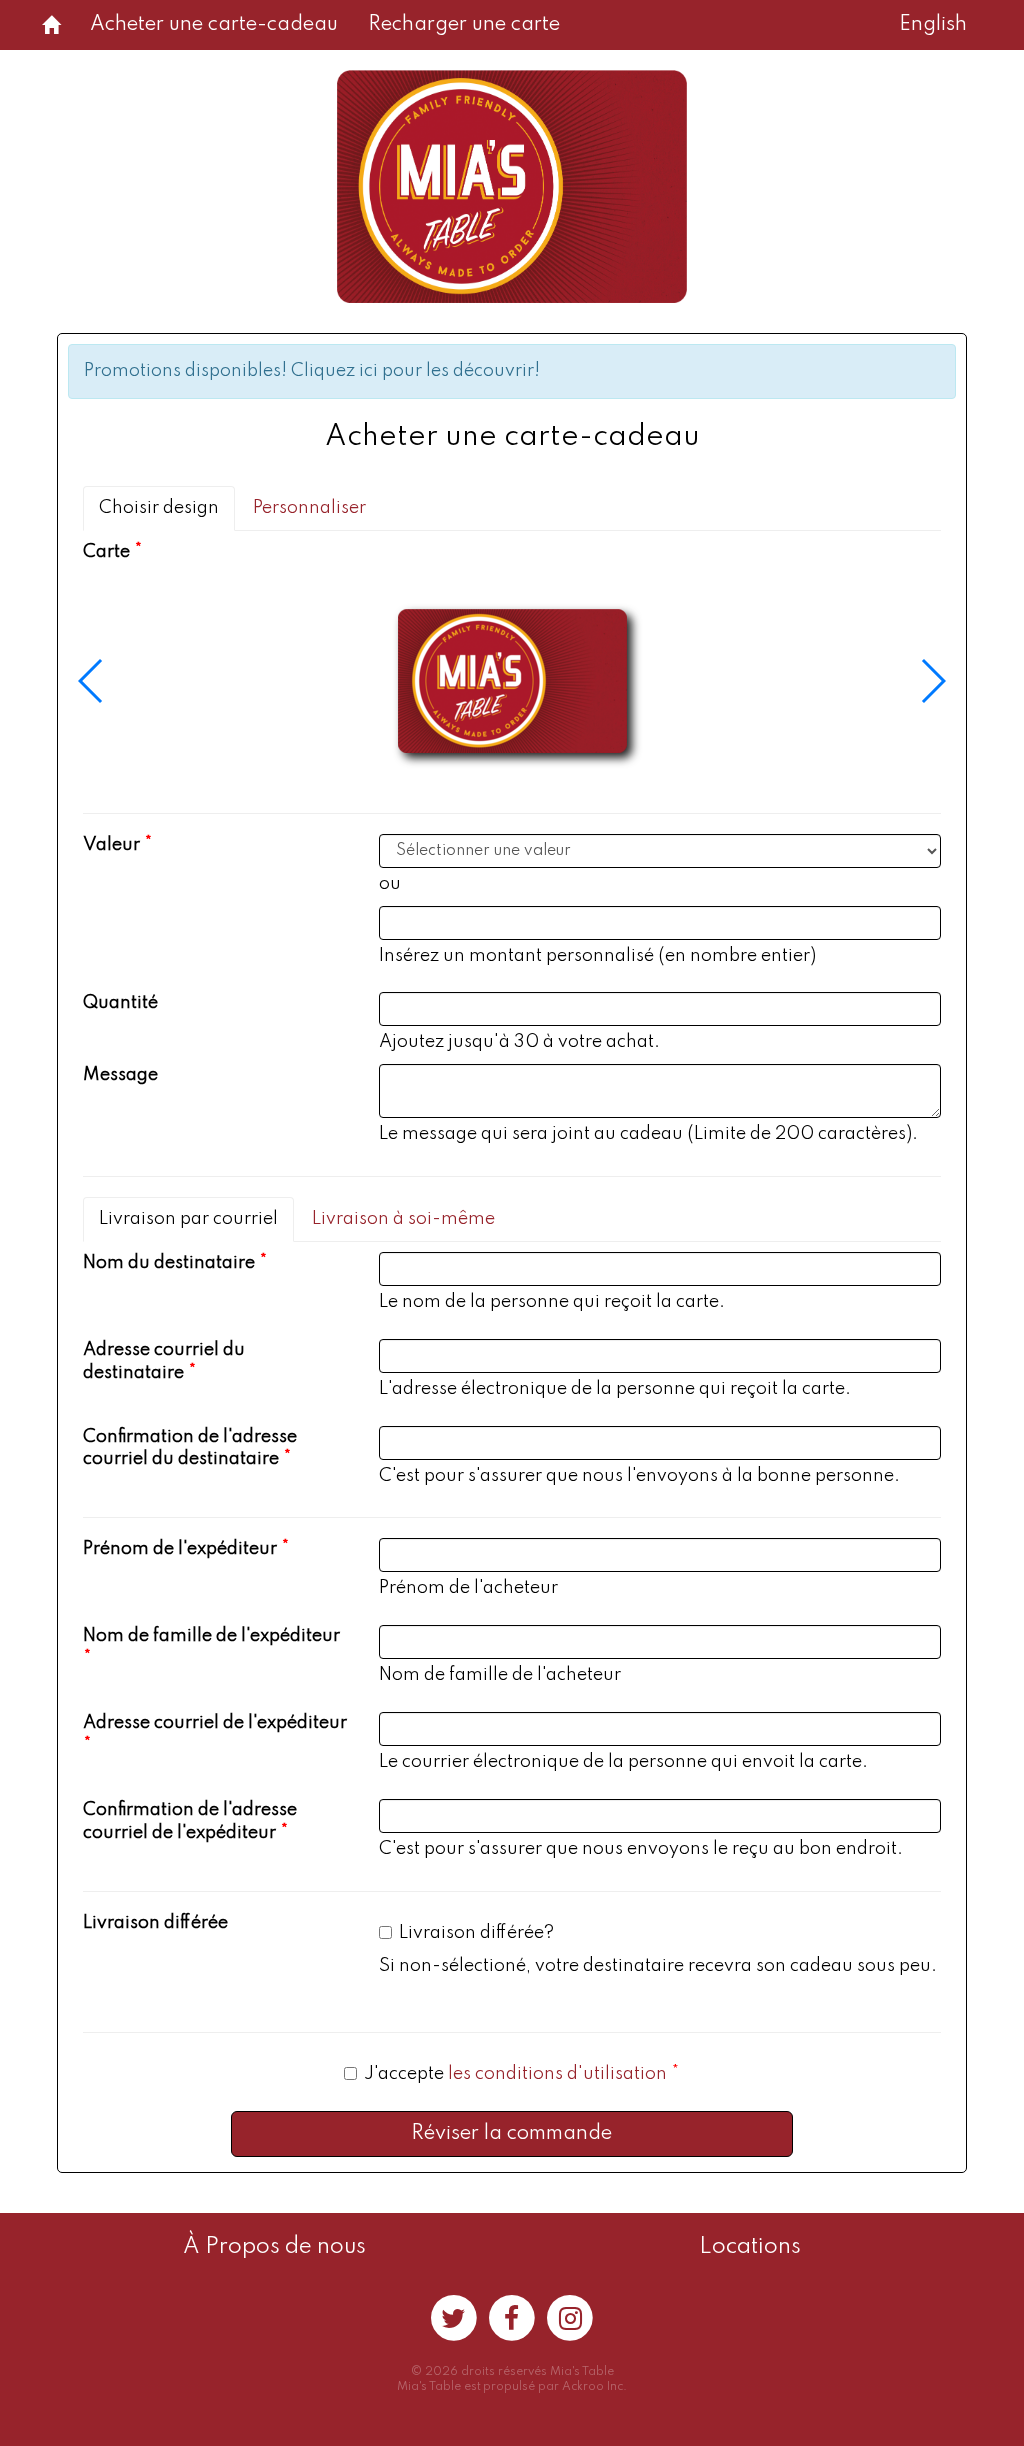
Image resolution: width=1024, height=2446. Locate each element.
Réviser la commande (511, 2134)
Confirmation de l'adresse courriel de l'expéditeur (190, 1821)
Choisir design (159, 508)
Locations (750, 2247)
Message (120, 1075)
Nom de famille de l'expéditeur (211, 1636)
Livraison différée (155, 1923)
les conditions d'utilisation (557, 2074)
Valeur (111, 845)
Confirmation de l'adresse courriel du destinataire (190, 1448)
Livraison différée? (476, 1933)
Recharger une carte (464, 25)
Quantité (120, 1003)
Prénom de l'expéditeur (180, 1549)
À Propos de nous (274, 2247)
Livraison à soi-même (403, 1219)
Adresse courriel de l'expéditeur (215, 1723)
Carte (106, 552)
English (933, 25)
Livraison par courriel (188, 1219)
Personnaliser (309, 508)
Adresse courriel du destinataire (164, 1361)
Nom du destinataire (169, 1263)
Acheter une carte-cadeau (214, 25)
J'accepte (515, 2074)
